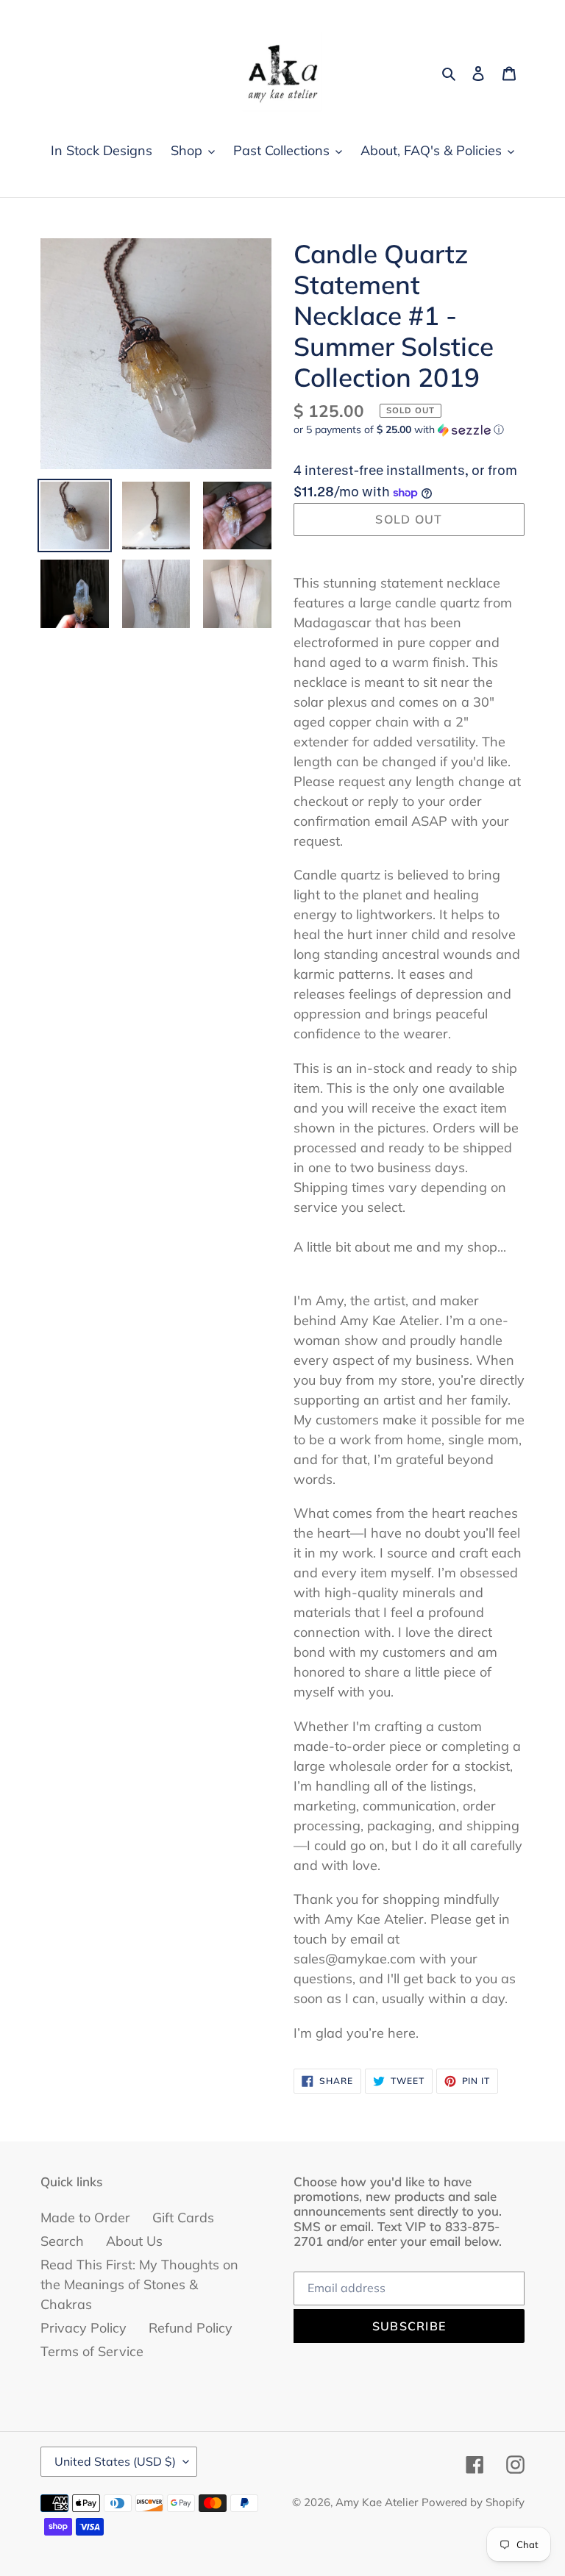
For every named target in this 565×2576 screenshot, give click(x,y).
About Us (134, 2241)
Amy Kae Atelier (377, 2502)
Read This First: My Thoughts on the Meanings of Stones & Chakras (139, 2284)
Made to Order (85, 2218)
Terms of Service (92, 2351)
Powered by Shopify (473, 2502)
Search (62, 2241)
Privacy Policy (83, 2328)
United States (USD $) (115, 2461)
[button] (399, 430)
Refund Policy (191, 2328)
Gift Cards (183, 2218)
